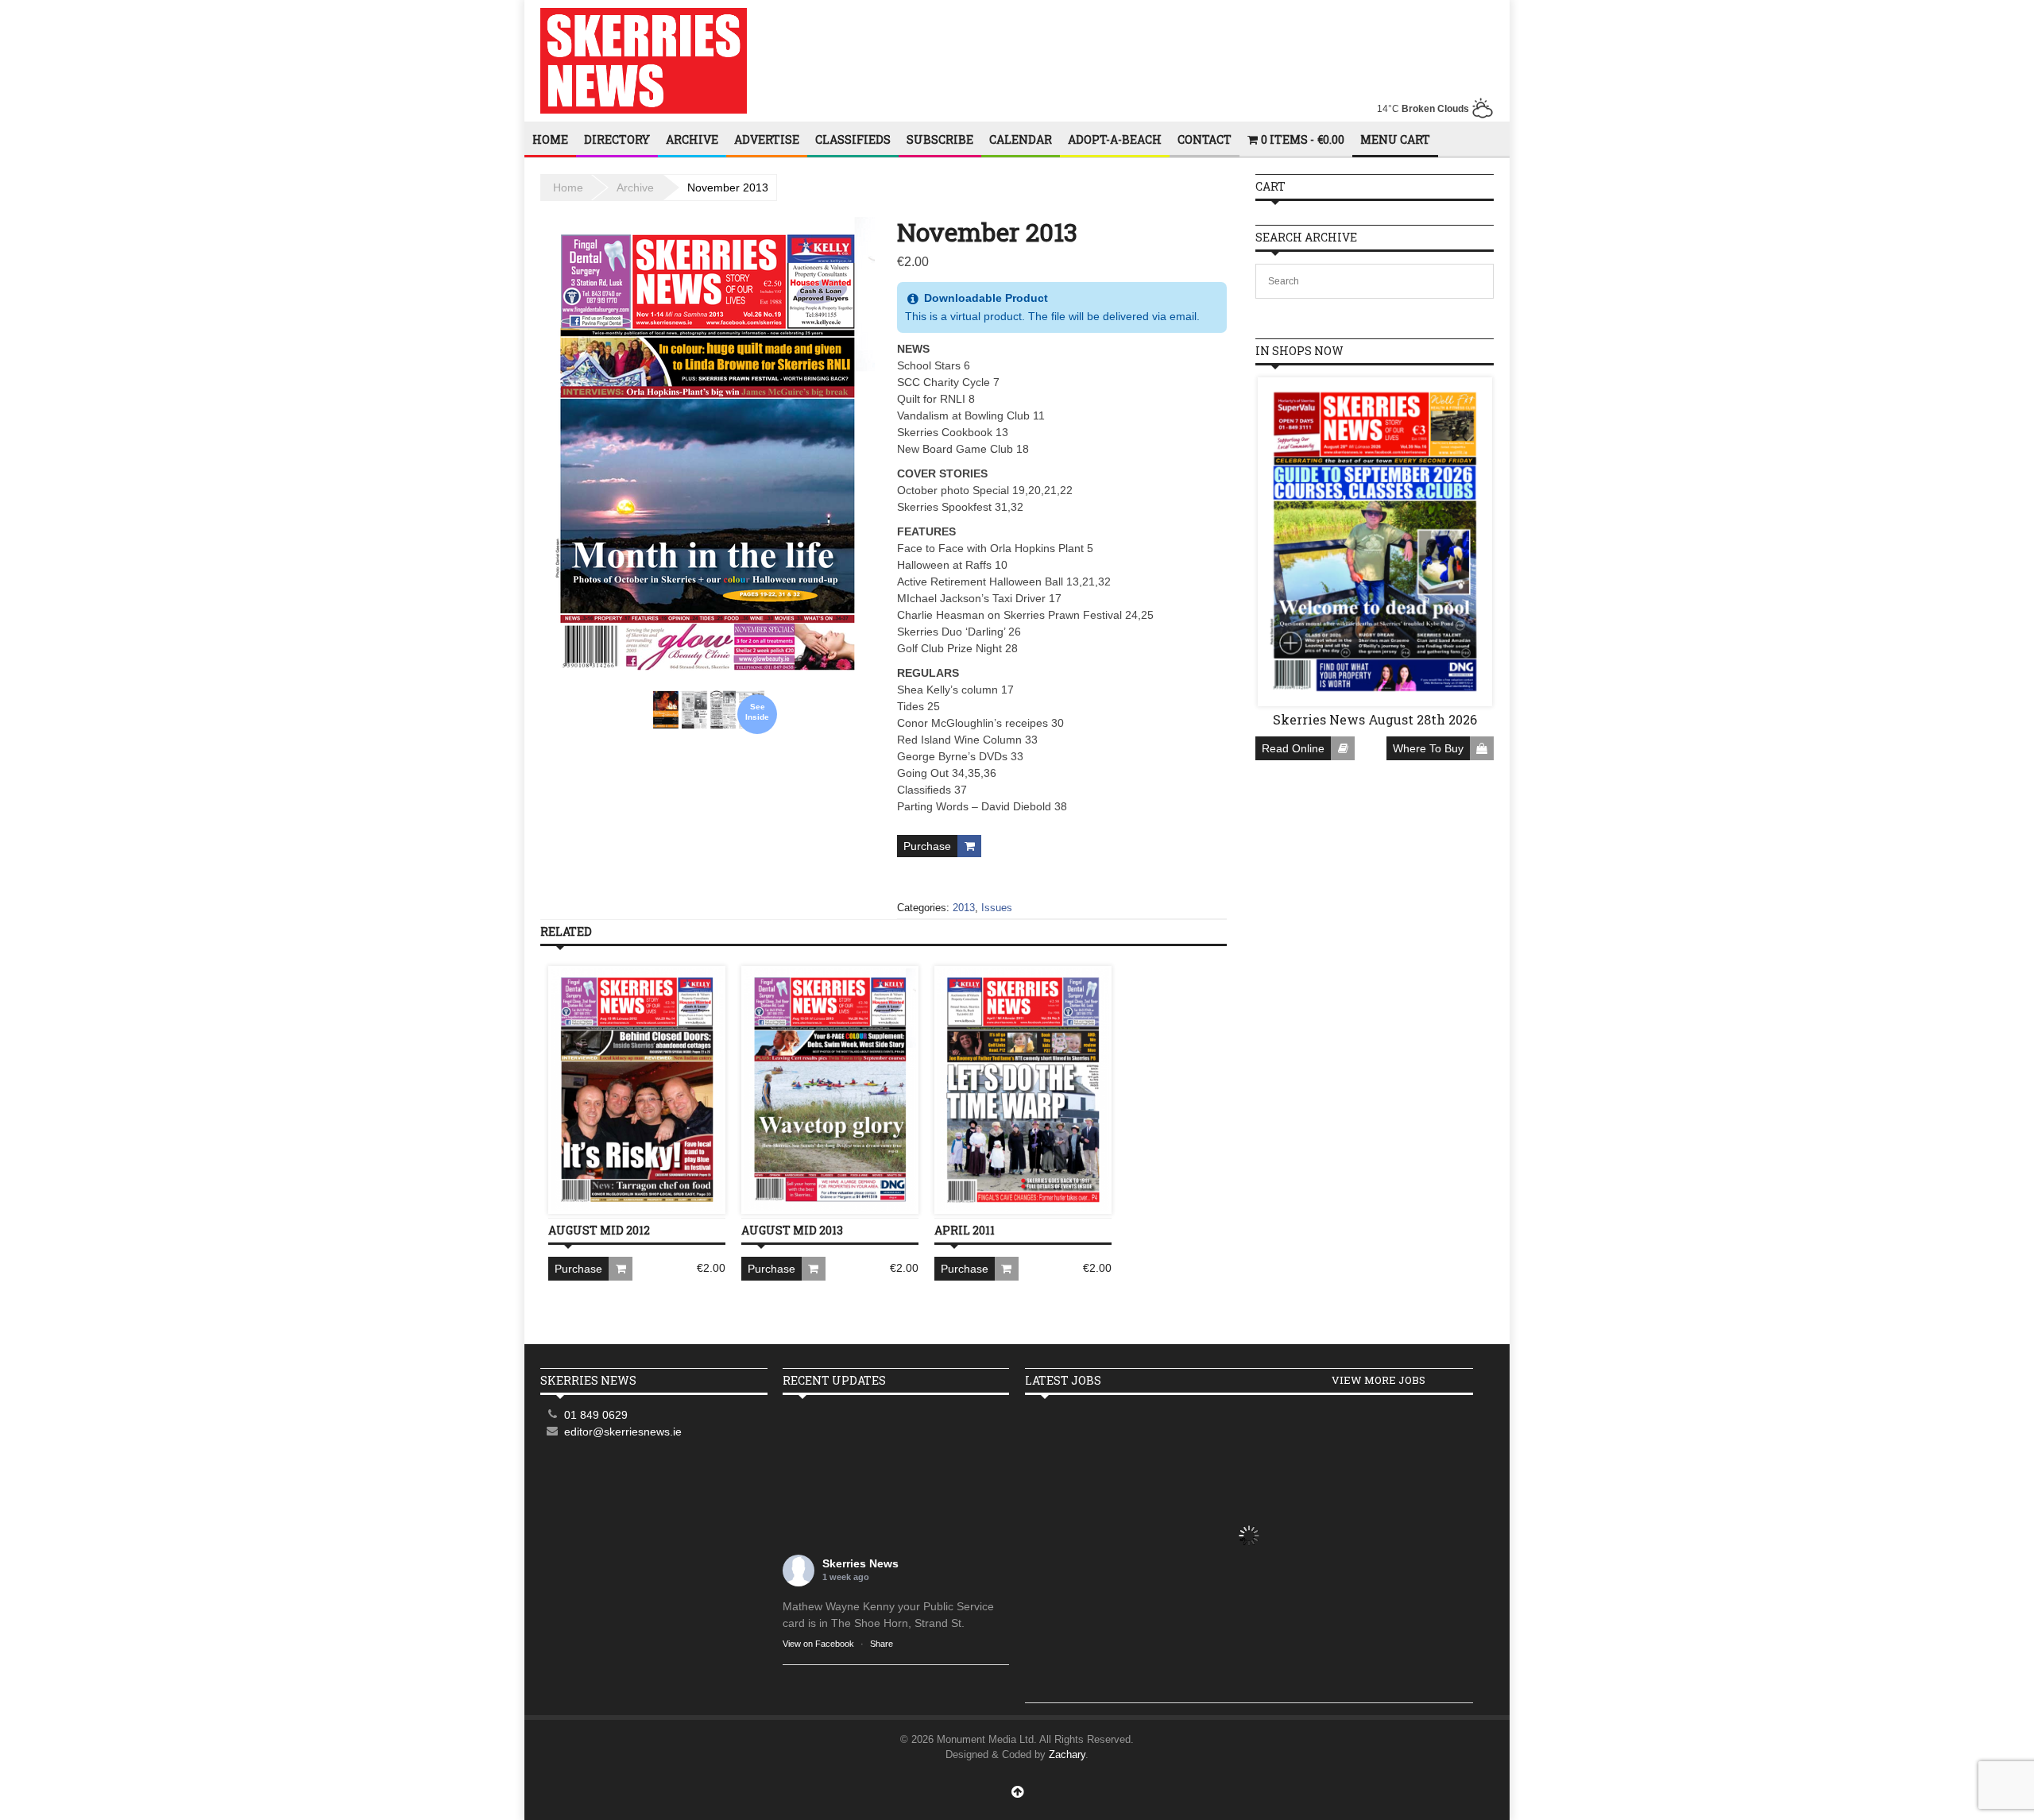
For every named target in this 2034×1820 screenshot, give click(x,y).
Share (882, 1644)
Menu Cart (1395, 139)
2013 (964, 908)
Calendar (1021, 139)
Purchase (927, 846)
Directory (617, 139)
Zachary (1067, 1754)
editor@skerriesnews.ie (623, 1432)
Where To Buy (1428, 748)
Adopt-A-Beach (1115, 139)
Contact (1205, 139)
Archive (692, 139)
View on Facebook (818, 1644)
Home (550, 139)
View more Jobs (1379, 1380)
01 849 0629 (596, 1415)
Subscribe (940, 139)
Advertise (767, 139)
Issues (997, 908)
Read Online (1293, 748)
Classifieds (853, 139)
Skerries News (860, 1563)
